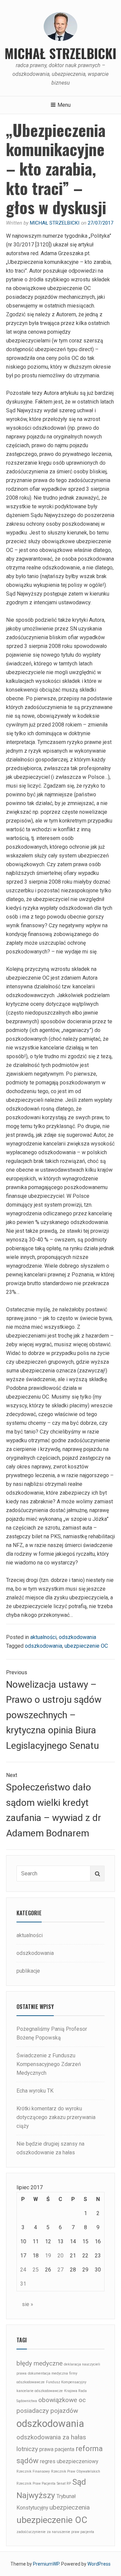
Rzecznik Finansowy (33, 2471)
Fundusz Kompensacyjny (66, 2382)
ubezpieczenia (70, 2507)
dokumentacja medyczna (48, 2373)
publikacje (28, 1971)
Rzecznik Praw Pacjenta (36, 2484)
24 (23, 2270)
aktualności (43, 1637)
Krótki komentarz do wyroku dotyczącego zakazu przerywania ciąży (56, 2117)
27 (61, 2270)
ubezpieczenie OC (86, 1646)
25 (36, 2270)
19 (48, 2256)
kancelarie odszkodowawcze (40, 2391)
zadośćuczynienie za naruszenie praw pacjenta (55, 2532)
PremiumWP (46, 2564)
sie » (28, 2304)
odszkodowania (77, 1637)
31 (23, 2284)
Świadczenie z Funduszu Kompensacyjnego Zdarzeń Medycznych (49, 2064)
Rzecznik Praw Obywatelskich (76, 2471)
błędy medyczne (39, 2363)
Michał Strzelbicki (61, 53)
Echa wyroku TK (35, 2091)
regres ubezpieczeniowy (69, 2461)
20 (61, 2256)
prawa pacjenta (57, 2449)
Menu (64, 105)
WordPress (99, 2564)
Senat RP (64, 2484)
